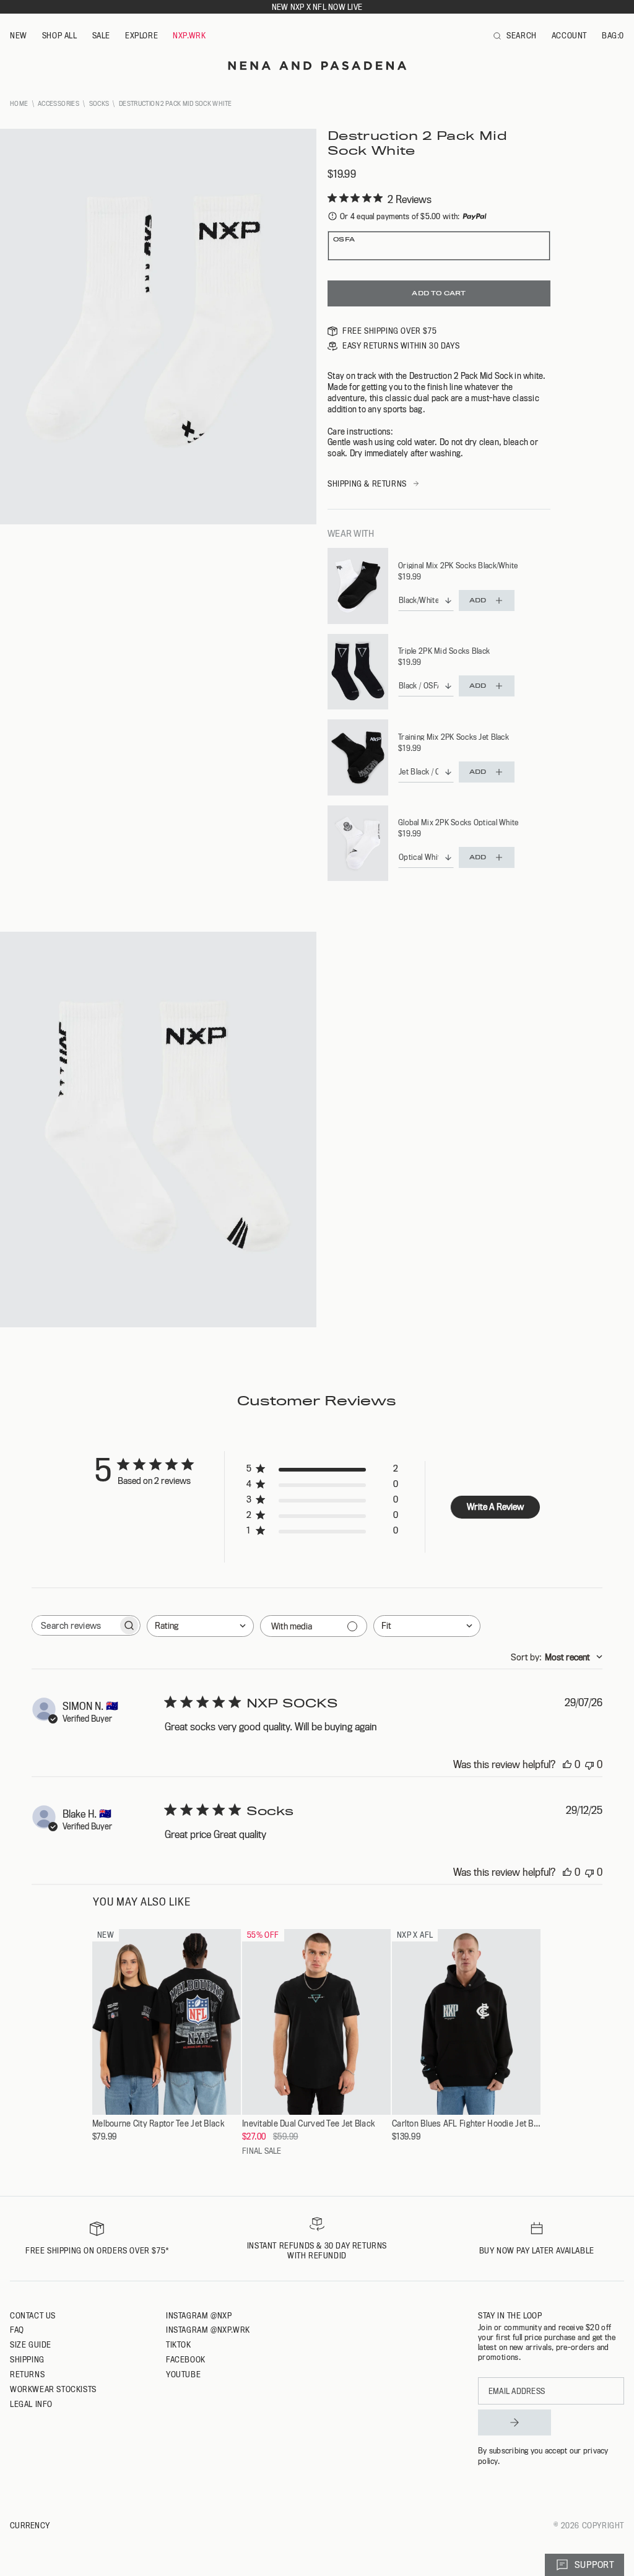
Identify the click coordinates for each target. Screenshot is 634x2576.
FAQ (17, 2330)
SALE (101, 35)
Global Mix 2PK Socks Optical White (458, 822)
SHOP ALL (60, 35)
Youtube (183, 2374)
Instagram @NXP (199, 2315)
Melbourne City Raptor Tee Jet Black (158, 2124)
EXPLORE (141, 35)
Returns (27, 2374)
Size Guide (31, 2344)
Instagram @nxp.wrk (208, 2330)
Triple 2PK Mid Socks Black (444, 651)
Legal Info (31, 2404)
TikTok (179, 2344)
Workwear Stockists (53, 2389)
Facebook (186, 2359)
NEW (19, 35)
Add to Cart (439, 293)
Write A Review (495, 1507)
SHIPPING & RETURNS (367, 484)
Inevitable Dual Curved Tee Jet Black (308, 2124)
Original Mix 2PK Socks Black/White (458, 565)
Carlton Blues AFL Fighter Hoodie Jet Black (466, 2124)
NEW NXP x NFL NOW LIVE (317, 7)
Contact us (33, 2315)
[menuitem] (19, 36)
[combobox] (200, 1626)
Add (478, 600)
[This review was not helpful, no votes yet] (589, 1764)
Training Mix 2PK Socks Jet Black (454, 737)
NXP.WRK (189, 35)
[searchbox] (75, 1625)
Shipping (27, 2359)
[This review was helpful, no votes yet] (567, 1764)
